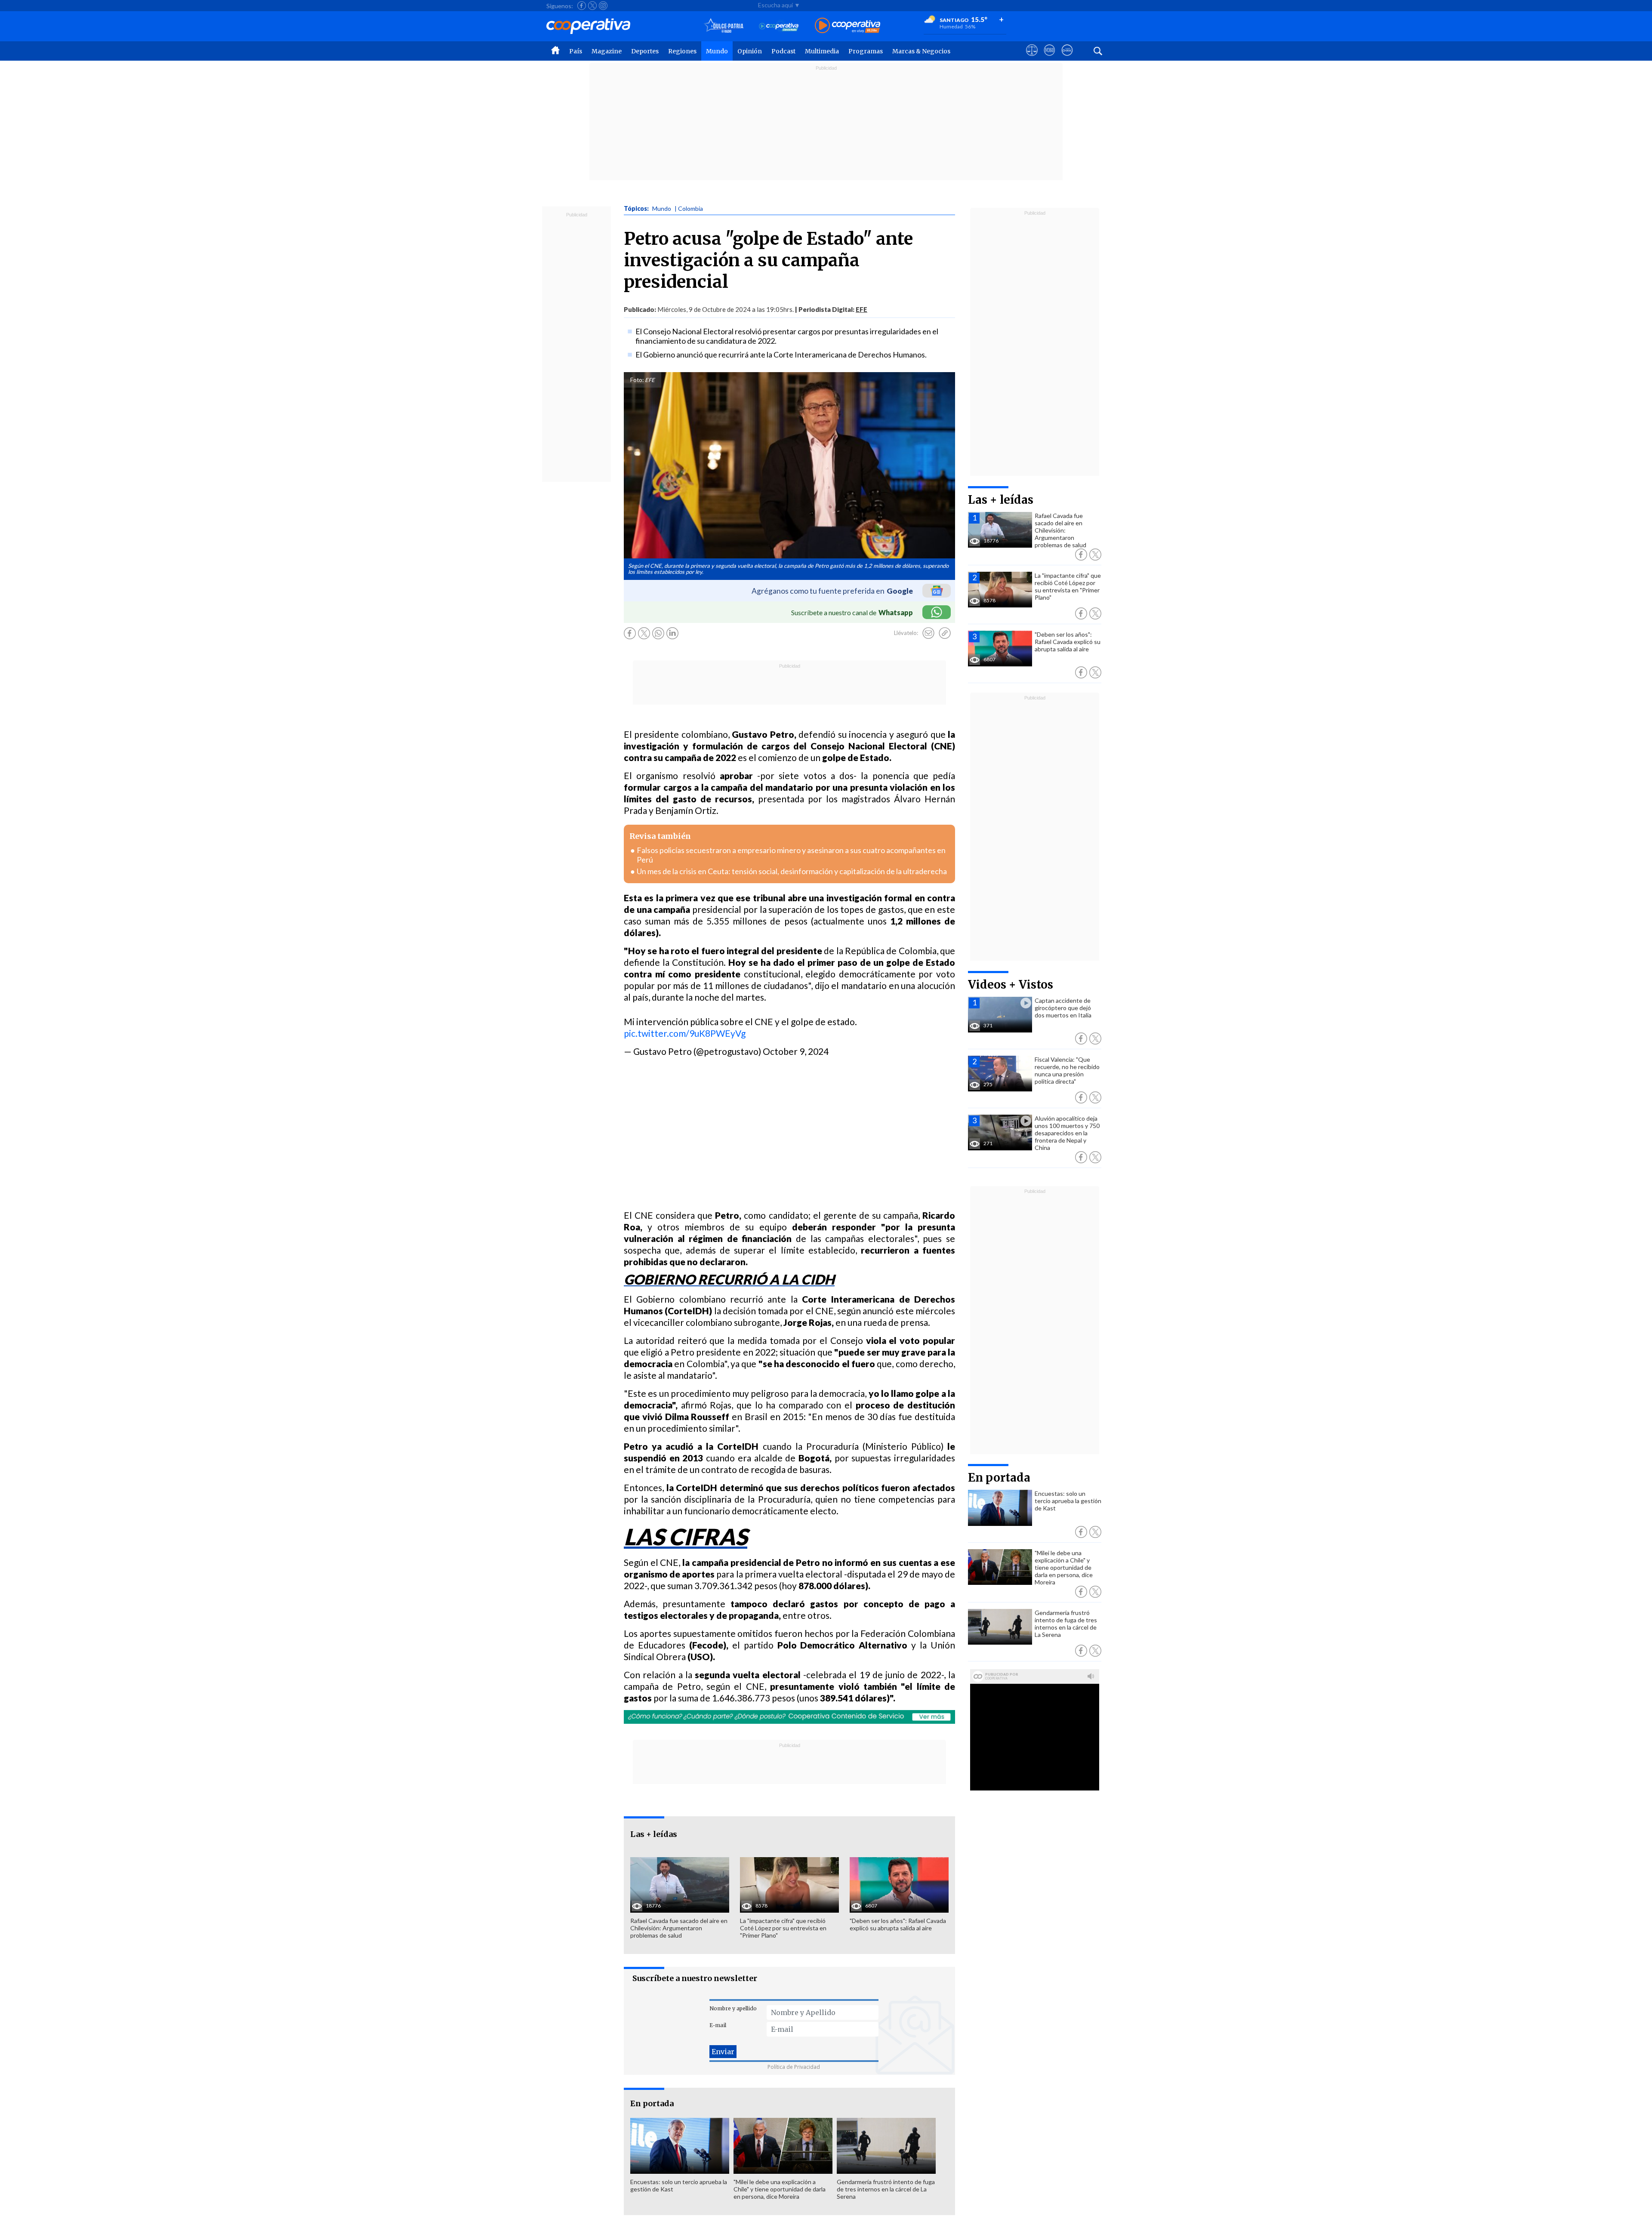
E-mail (718, 2025)
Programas (866, 51)
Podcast (783, 51)
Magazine (607, 51)
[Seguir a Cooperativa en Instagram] (603, 6)
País (576, 51)
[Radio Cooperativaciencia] (779, 26)
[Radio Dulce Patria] (724, 26)
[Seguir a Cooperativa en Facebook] (582, 6)
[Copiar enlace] (945, 633)
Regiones (682, 51)
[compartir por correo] (928, 633)
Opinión (750, 51)
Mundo (717, 51)
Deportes (645, 51)
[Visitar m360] (1049, 58)
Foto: (637, 380)
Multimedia (822, 51)
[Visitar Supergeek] (1067, 58)
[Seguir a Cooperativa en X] (592, 6)
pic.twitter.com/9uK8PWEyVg (685, 1033)
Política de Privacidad (794, 2067)
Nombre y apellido (733, 2008)
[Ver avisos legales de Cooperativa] (1032, 58)
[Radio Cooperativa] (848, 26)
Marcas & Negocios (921, 51)
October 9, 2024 (796, 1051)
